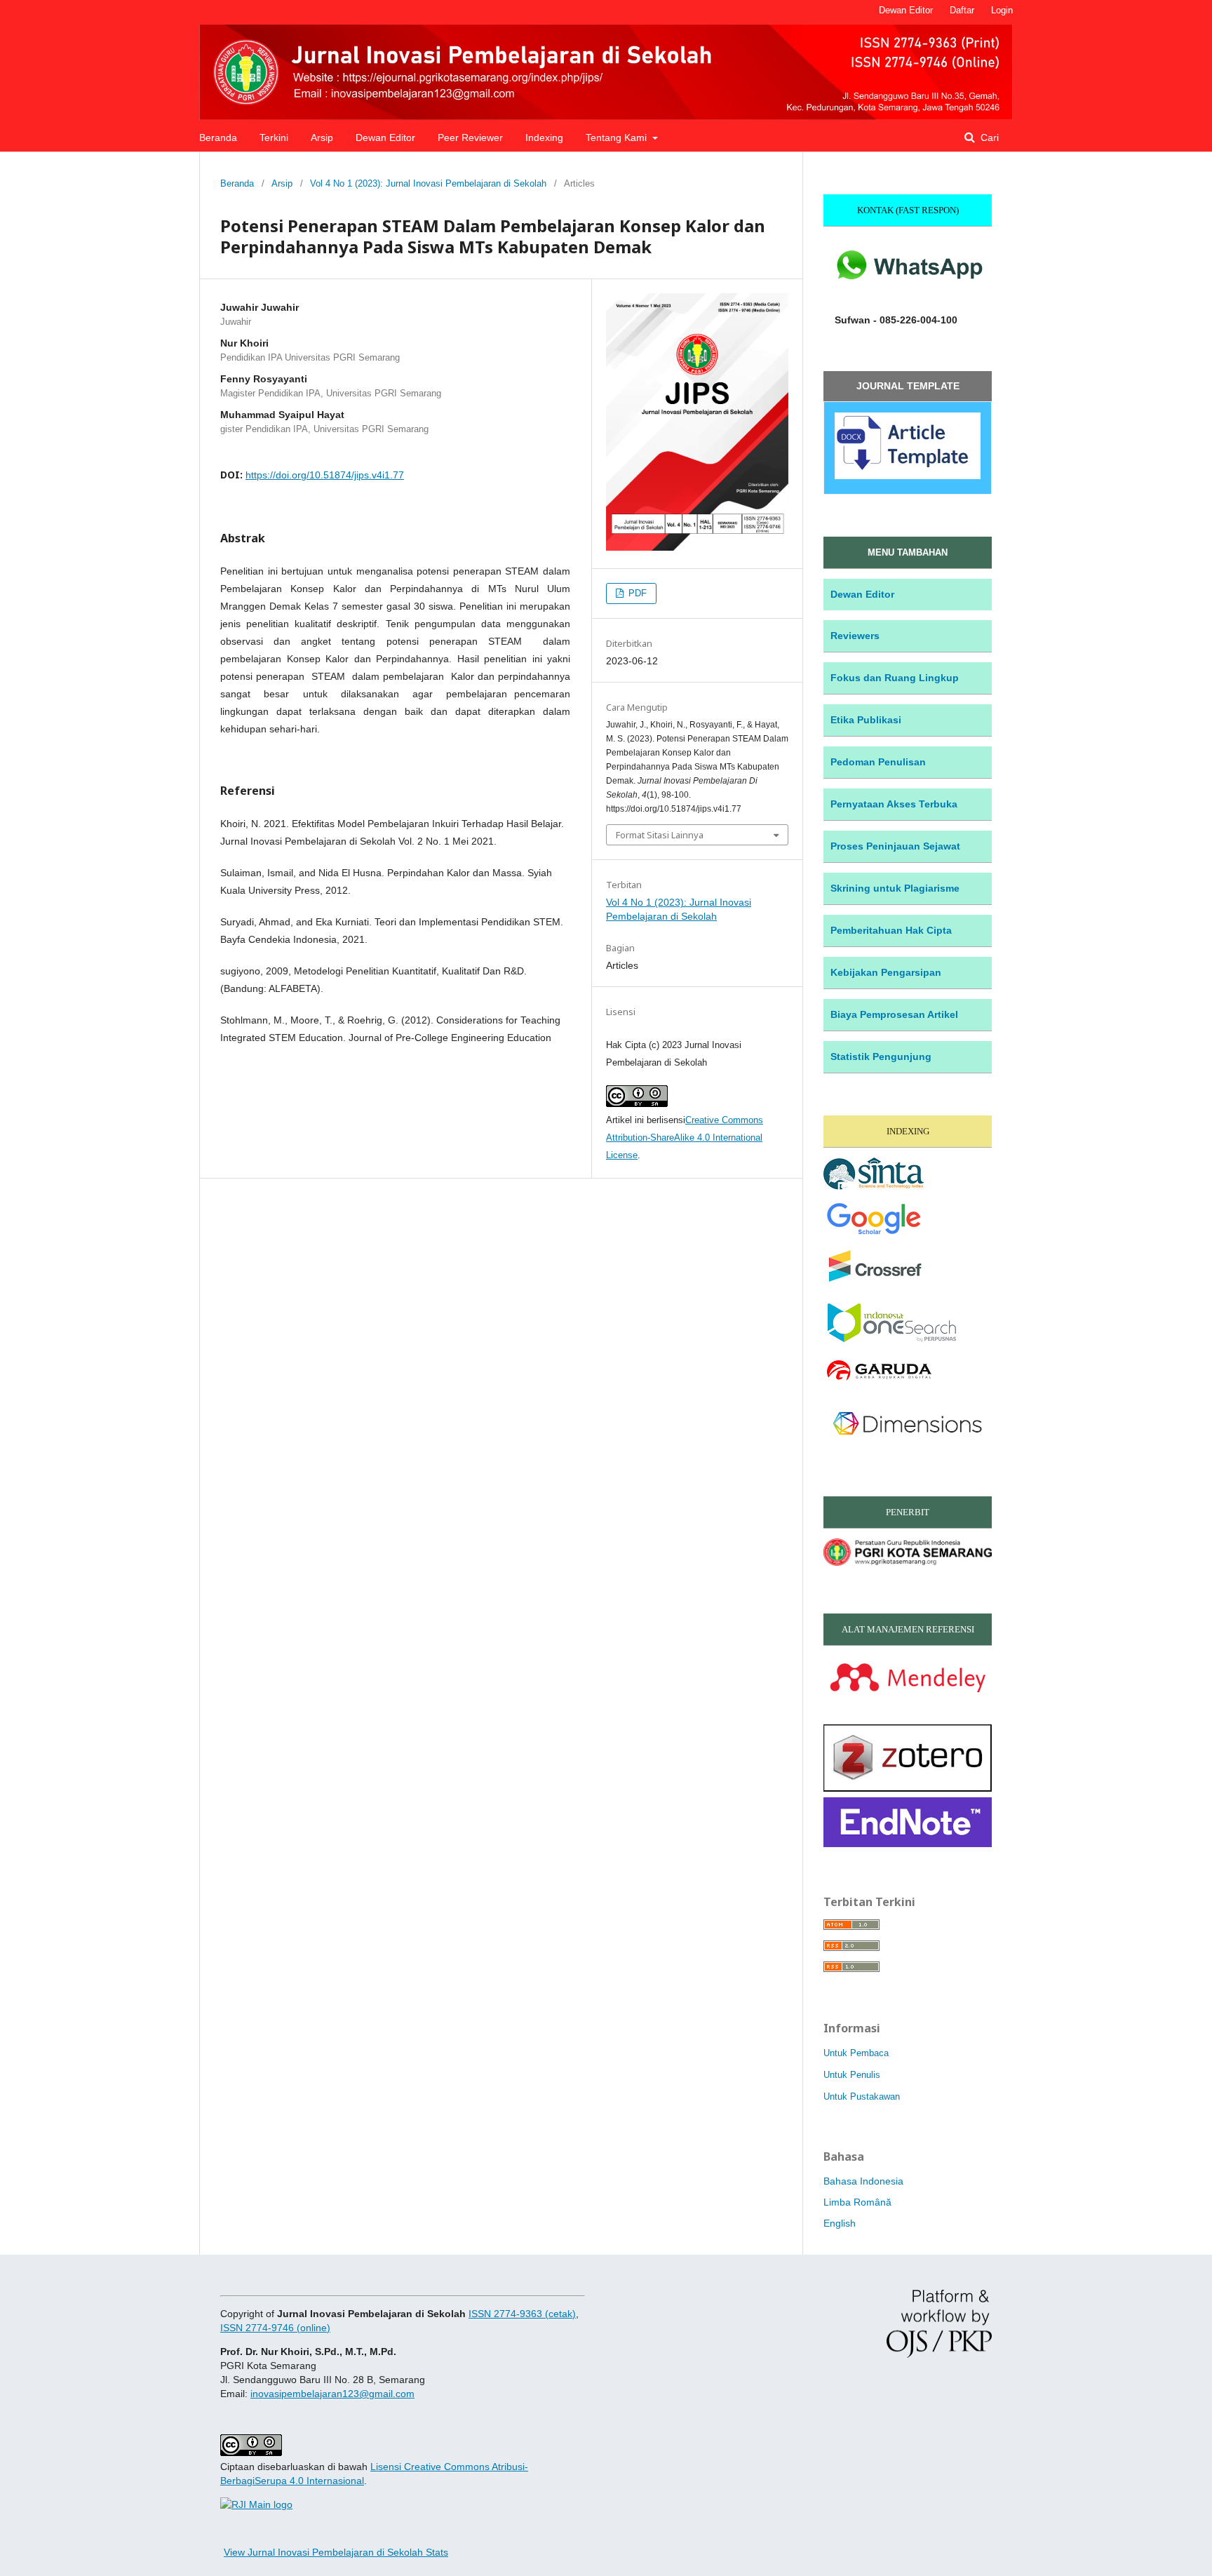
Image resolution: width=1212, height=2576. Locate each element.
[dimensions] (908, 1445)
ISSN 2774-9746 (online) (275, 2328)
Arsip (322, 137)
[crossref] (876, 1283)
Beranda (218, 137)
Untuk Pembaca (856, 2053)
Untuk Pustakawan (862, 2097)
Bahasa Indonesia (863, 2181)
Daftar (962, 10)
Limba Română (857, 2202)
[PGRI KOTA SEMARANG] (908, 1562)
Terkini (274, 137)
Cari (988, 137)
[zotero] (908, 1788)
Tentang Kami (618, 137)
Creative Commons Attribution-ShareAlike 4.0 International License (685, 1138)
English (840, 2223)
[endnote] (908, 1844)
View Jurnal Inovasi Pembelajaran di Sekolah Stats (336, 2552)
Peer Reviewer (470, 137)
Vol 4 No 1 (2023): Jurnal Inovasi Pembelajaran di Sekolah (428, 183)
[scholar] (874, 1236)
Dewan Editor (385, 137)
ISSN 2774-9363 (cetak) (522, 2314)
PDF (636, 593)
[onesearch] (890, 1340)
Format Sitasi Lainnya (660, 835)
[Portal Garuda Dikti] (878, 1381)
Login (1002, 10)
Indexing (544, 137)
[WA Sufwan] (908, 293)
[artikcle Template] (908, 475)
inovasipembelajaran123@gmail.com (332, 2394)
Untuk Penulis (852, 2075)
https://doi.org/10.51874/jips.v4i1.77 (325, 475)
